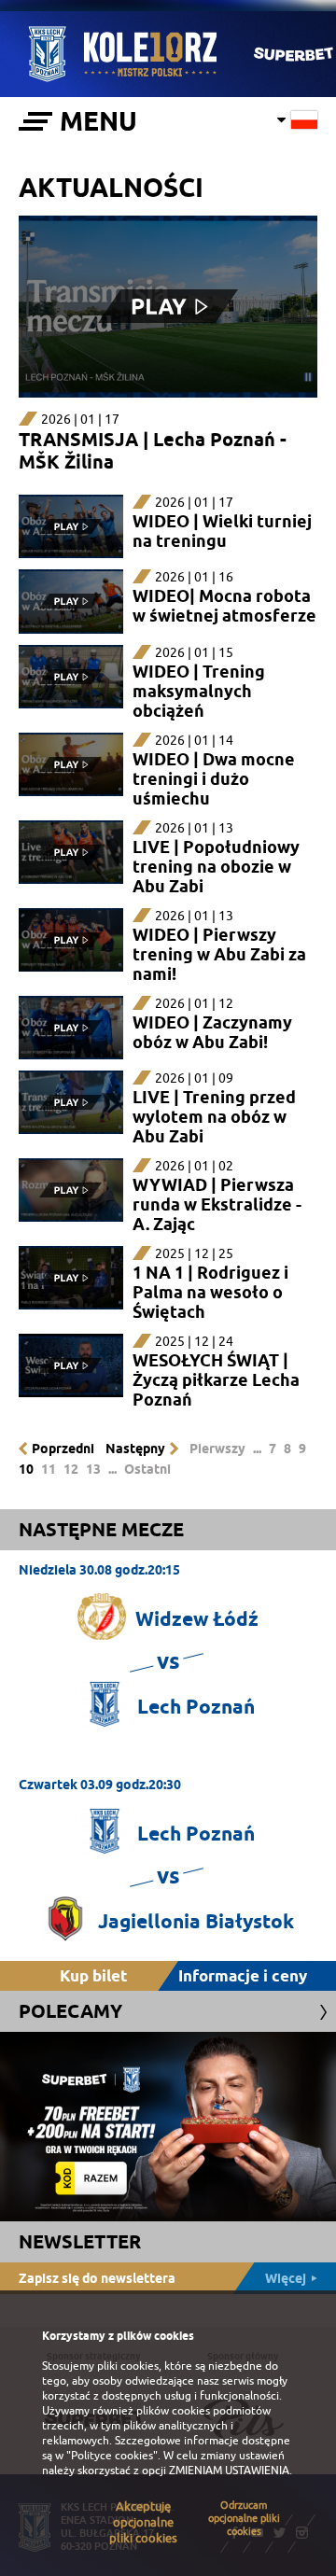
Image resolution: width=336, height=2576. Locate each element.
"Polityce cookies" (112, 2456)
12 (71, 1469)
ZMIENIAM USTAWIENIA (229, 2471)
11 (49, 1469)
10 (26, 1469)
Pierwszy (217, 1449)
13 (93, 1469)
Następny (135, 1449)
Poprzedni (63, 1449)
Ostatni (147, 1469)
